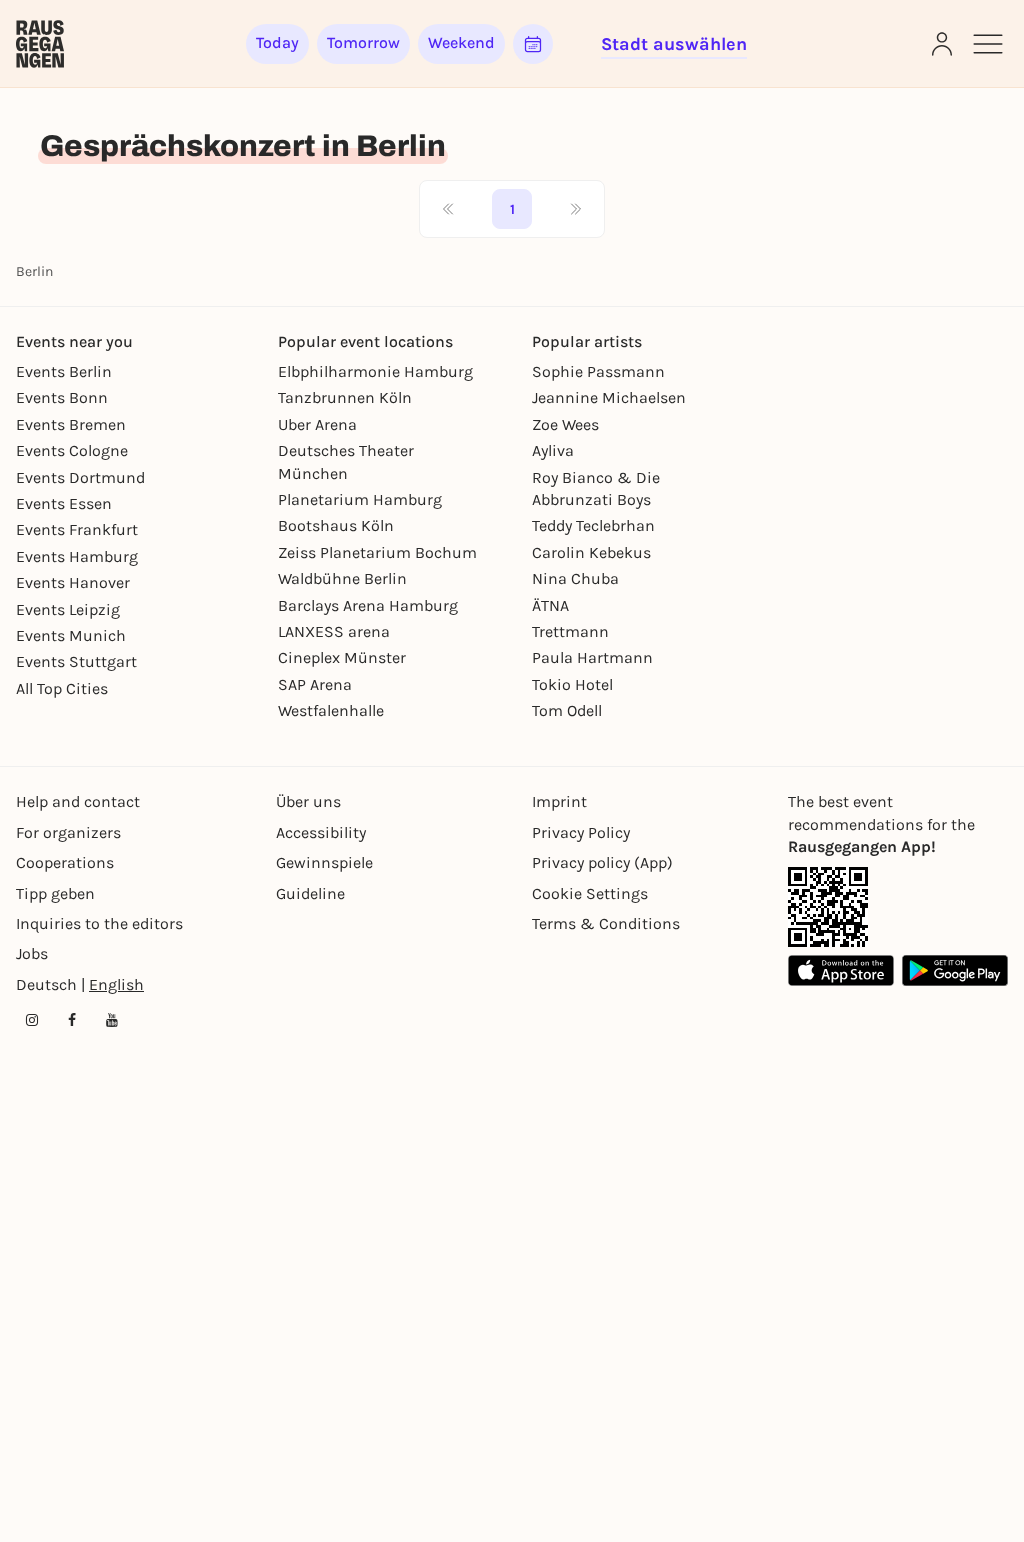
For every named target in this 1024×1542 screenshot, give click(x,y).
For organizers (68, 832)
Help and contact (78, 801)
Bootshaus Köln (336, 525)
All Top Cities (62, 688)
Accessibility (321, 832)
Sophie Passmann (598, 371)
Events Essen (64, 503)
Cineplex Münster (342, 657)
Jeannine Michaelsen (609, 397)
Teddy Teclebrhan (593, 525)
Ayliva (553, 450)
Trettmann (570, 631)
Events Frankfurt (77, 529)
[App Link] (828, 907)
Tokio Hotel (572, 684)
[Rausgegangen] (40, 44)
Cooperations (65, 862)
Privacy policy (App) (602, 862)
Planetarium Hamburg (360, 499)
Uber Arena (317, 424)
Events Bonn (62, 397)
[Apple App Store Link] (841, 970)
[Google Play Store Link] (955, 970)
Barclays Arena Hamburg (368, 605)
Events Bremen (71, 424)
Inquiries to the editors (99, 923)
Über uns (308, 801)
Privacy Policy (581, 832)
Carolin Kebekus (591, 552)
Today (277, 42)
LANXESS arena (334, 631)
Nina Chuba (575, 578)
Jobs (32, 953)
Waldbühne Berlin (342, 578)
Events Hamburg (77, 556)
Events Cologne (72, 450)
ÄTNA (550, 605)
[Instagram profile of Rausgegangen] (32, 1020)
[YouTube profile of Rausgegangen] (112, 1020)
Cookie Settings (590, 893)
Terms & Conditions (606, 923)
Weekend (461, 42)
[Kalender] (533, 44)
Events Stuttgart (76, 661)
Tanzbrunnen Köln (345, 397)
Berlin (34, 271)
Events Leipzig (68, 609)
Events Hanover (73, 582)
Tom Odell (567, 710)
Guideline (310, 893)
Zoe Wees (565, 424)
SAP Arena (315, 684)
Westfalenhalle (331, 710)
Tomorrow (363, 42)
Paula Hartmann (592, 657)
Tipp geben (55, 893)
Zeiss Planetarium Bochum (377, 552)
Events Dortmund (80, 477)
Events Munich (71, 635)
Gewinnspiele (324, 862)
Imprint (559, 801)
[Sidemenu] (988, 44)
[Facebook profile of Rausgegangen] (72, 1020)
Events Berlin (64, 371)
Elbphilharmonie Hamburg (375, 371)
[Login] (942, 44)
